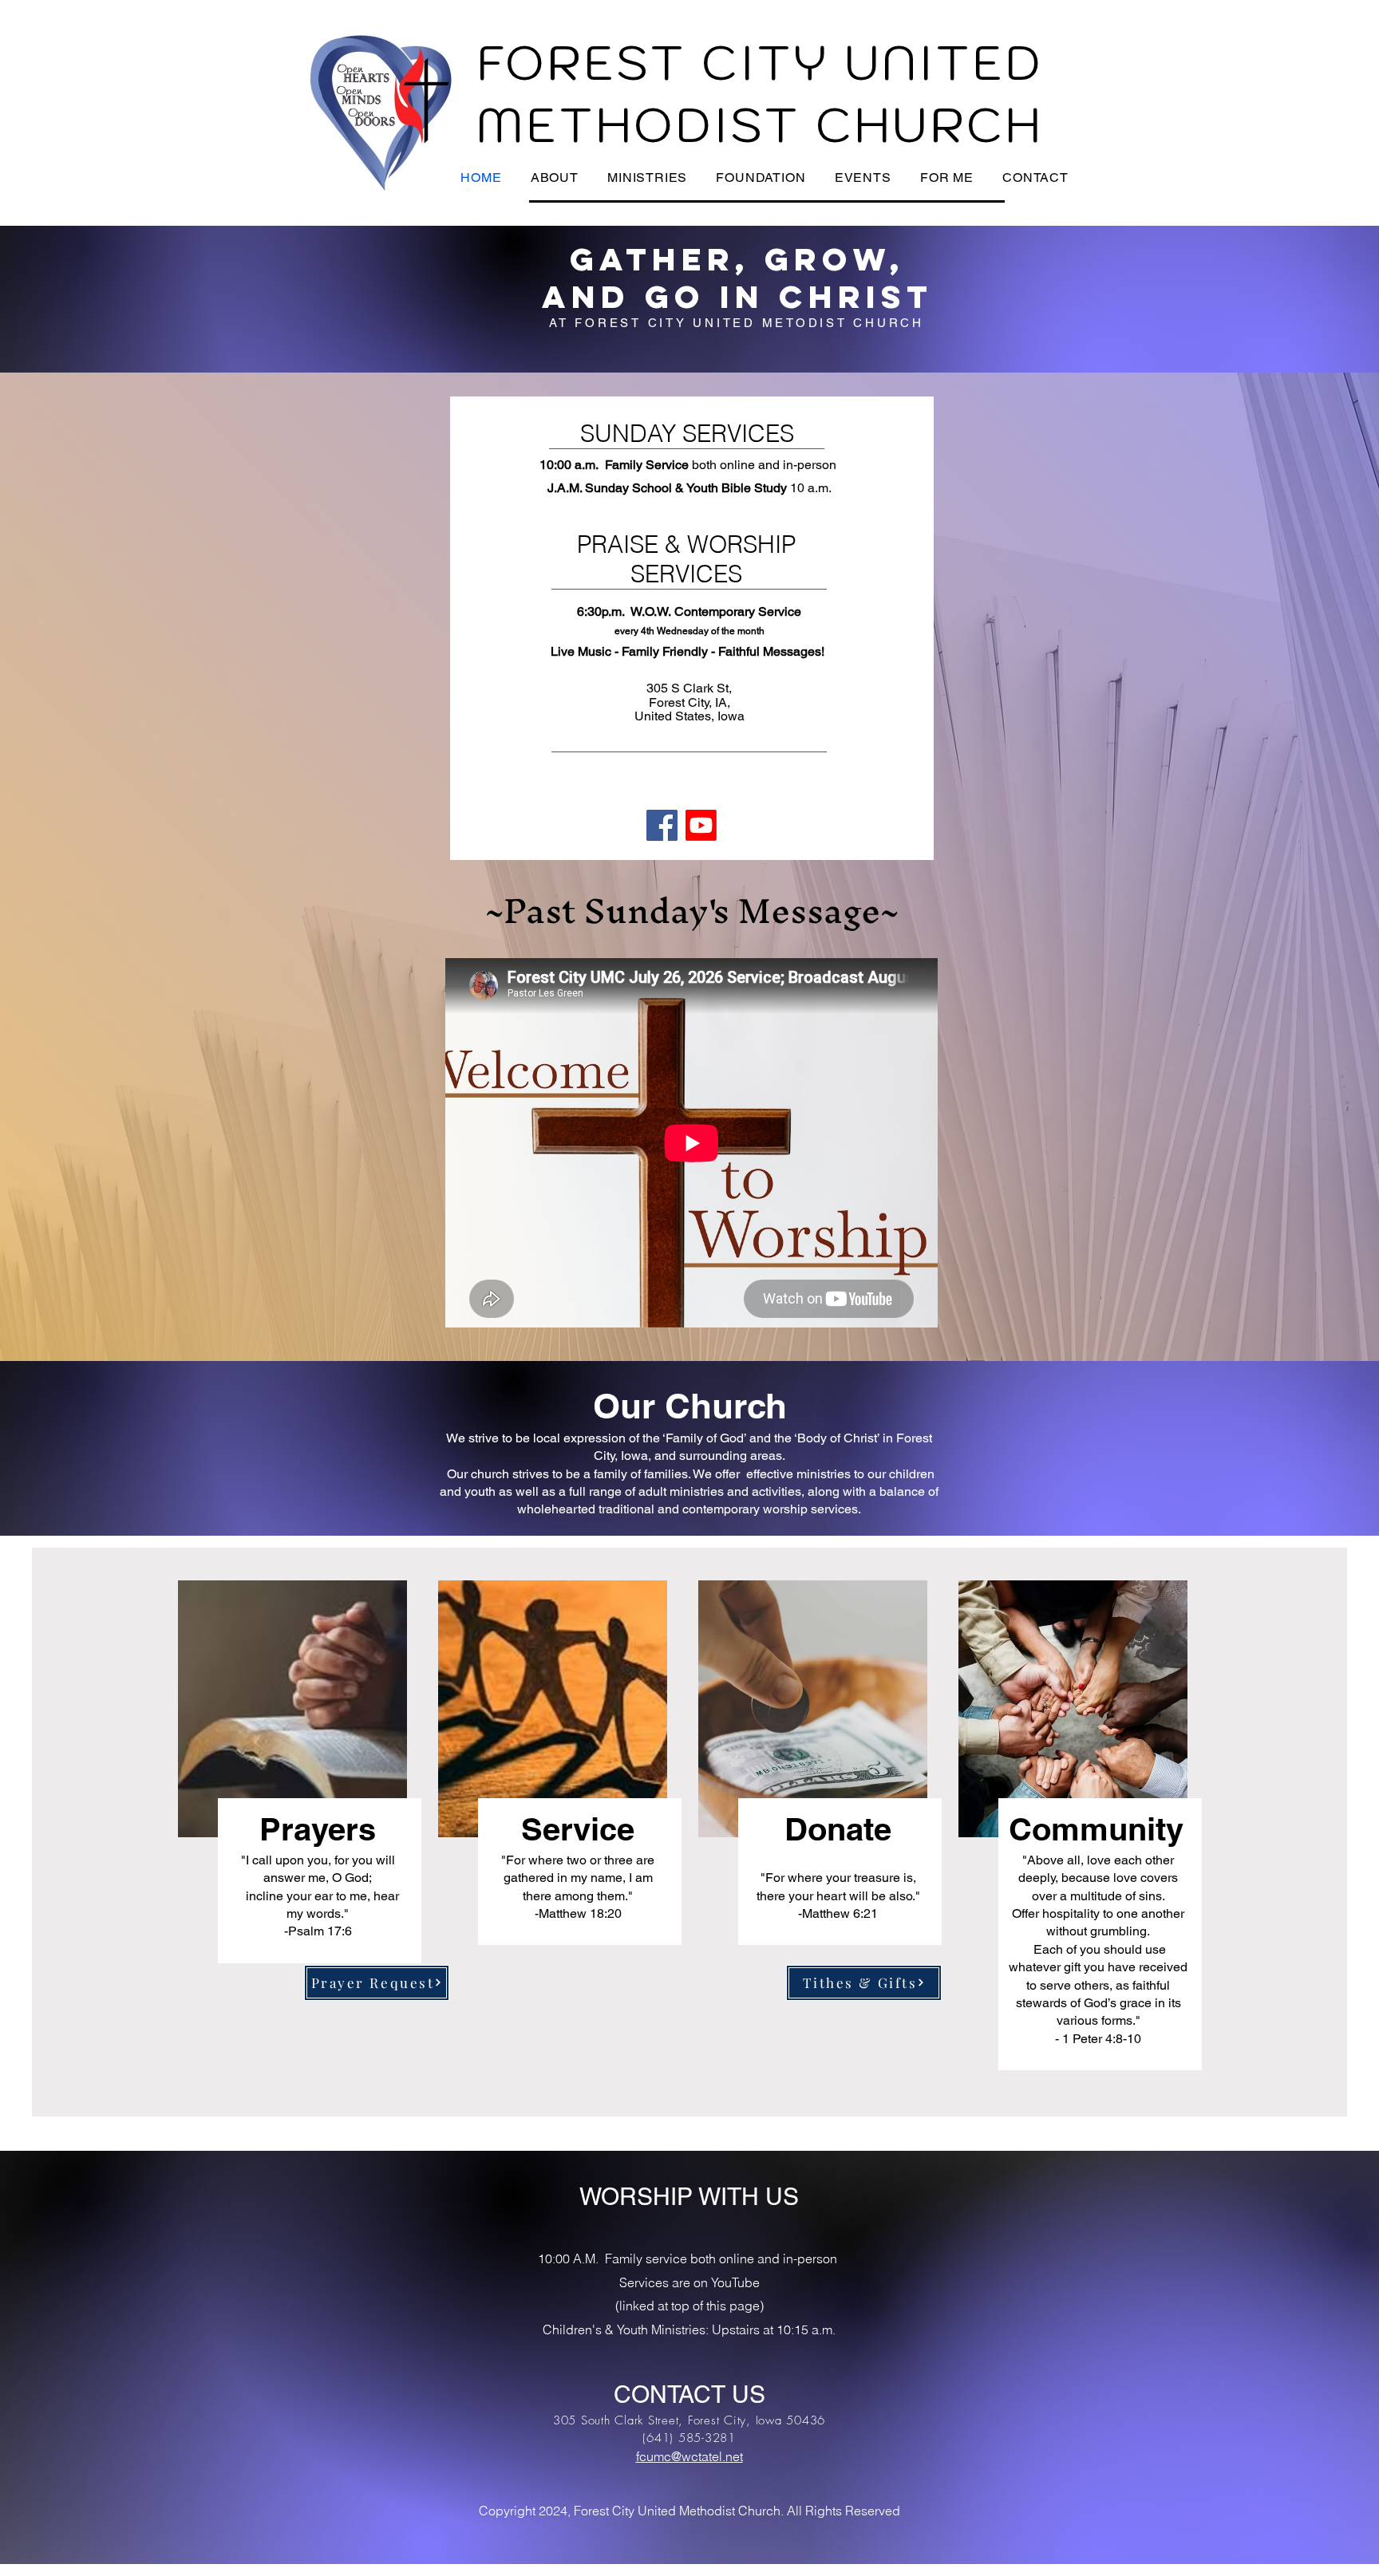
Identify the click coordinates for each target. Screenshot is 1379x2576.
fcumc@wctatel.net (689, 2456)
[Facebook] (662, 825)
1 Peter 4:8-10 (1102, 2039)
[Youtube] (701, 825)
